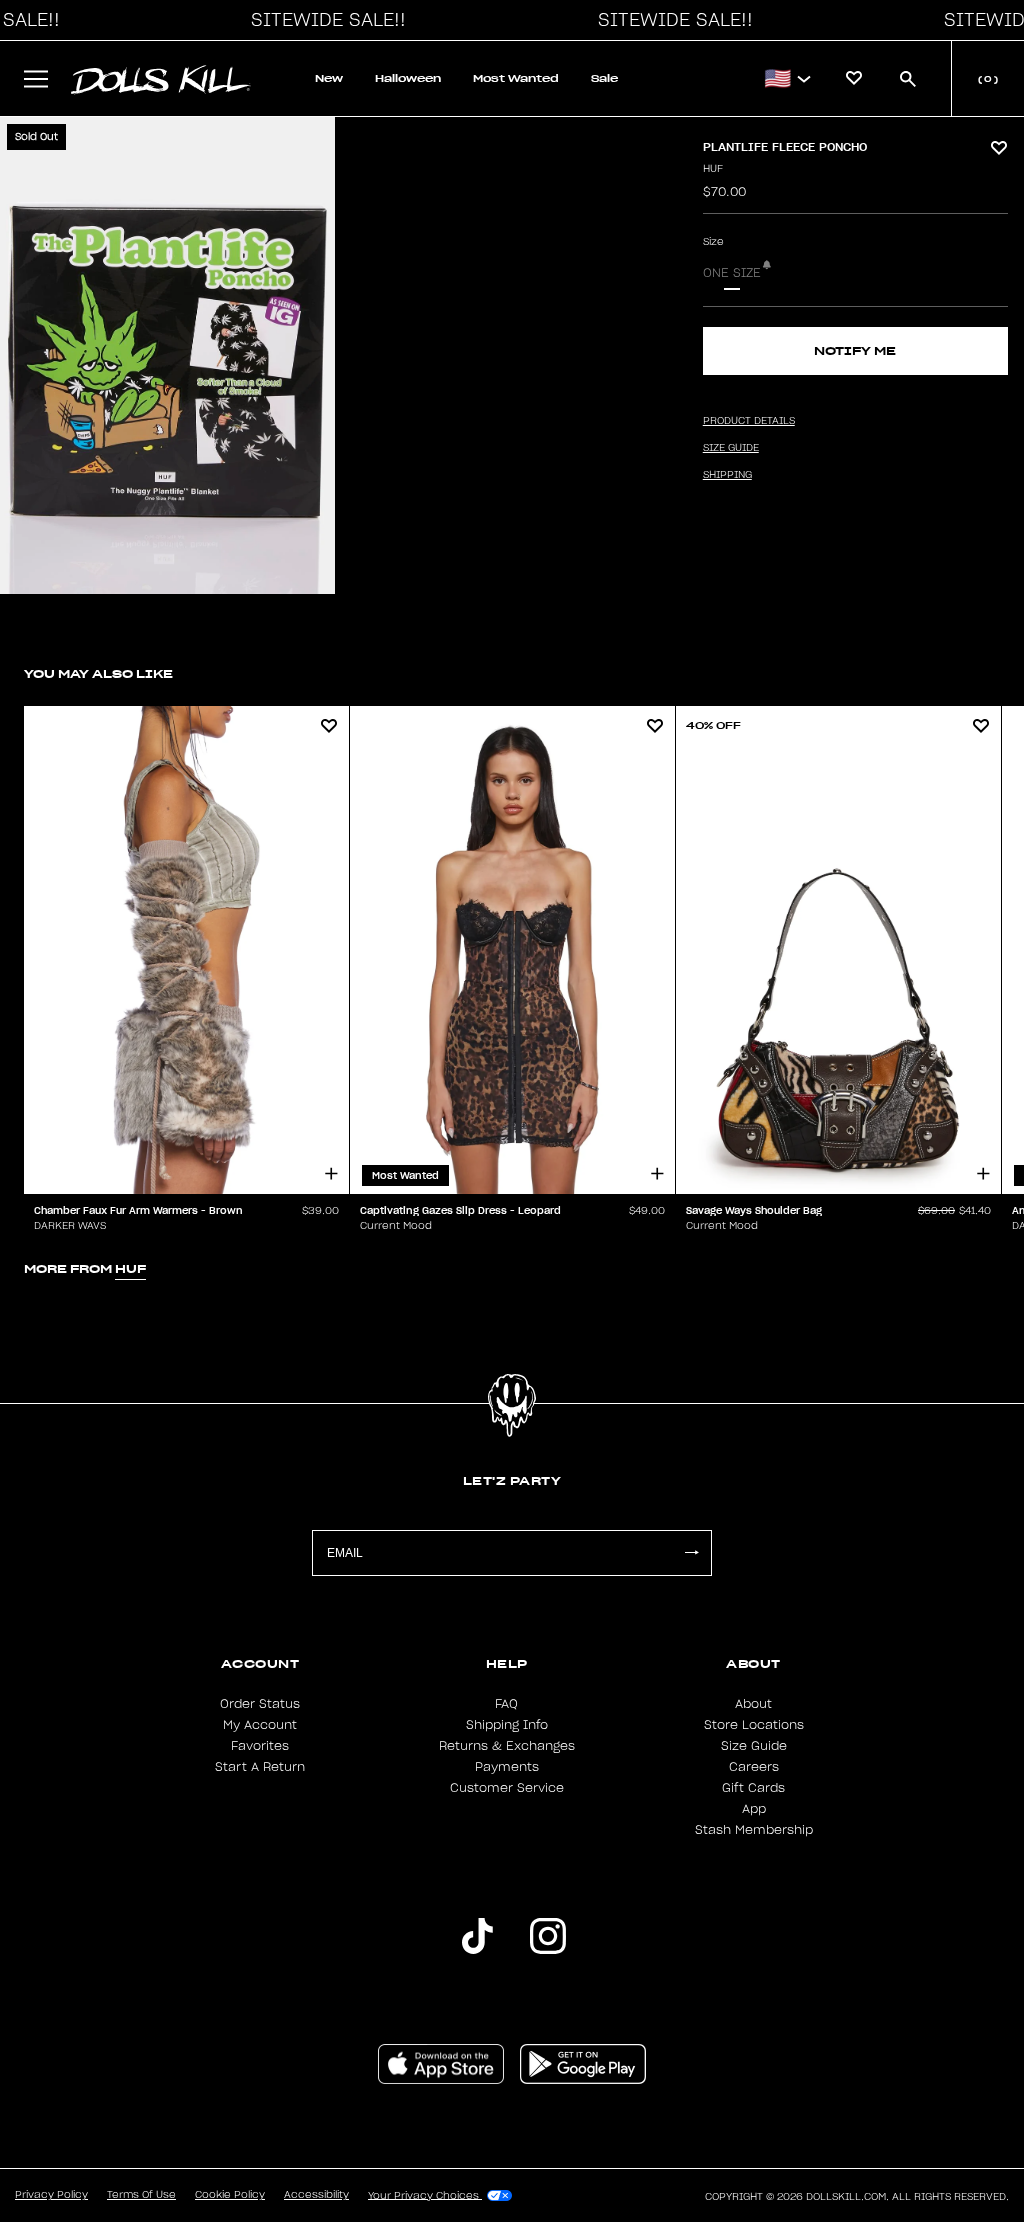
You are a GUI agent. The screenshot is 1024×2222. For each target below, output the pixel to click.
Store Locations (754, 1725)
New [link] (329, 78)
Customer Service (507, 1788)
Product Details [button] (749, 421)
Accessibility (316, 2195)
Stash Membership (754, 1830)
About (753, 1704)
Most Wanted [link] (516, 78)
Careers (754, 1767)
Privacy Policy (51, 2195)
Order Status (260, 1704)
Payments (507, 1767)
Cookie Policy (230, 2195)
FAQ (506, 1704)
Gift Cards (753, 1788)
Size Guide (754, 1746)
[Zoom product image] (167, 355)
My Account (260, 1725)
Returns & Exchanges (507, 1746)
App (754, 1809)
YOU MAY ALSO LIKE (98, 673)
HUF (713, 169)
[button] (323, 20)
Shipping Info (507, 1725)
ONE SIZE (732, 273)
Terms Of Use (141, 2195)
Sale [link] (604, 78)
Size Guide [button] (731, 448)
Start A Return (260, 1767)
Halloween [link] (408, 78)
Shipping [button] (727, 475)
